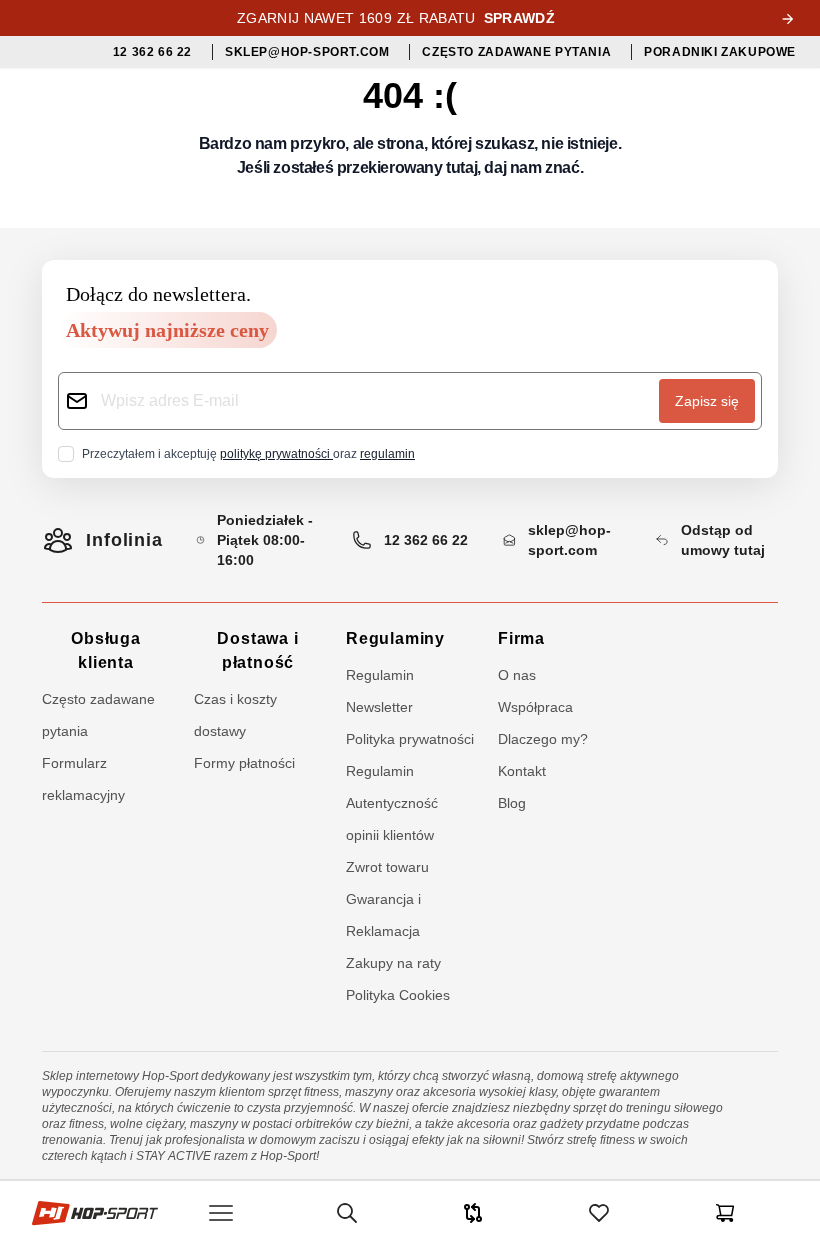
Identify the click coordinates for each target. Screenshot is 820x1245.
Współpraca (535, 707)
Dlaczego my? (543, 739)
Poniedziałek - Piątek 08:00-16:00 (265, 540)
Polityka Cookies (398, 995)
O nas (517, 675)
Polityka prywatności (410, 739)
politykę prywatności (276, 454)
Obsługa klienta (106, 650)
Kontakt (522, 771)
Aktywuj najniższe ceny (167, 330)
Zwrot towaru (387, 867)
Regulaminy (395, 638)
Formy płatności (244, 763)
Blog (512, 803)
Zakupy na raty (393, 963)
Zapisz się (707, 401)
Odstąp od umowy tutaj (723, 540)
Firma (521, 638)
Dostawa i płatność (257, 650)
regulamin (387, 454)
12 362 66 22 (426, 540)
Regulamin (380, 771)
